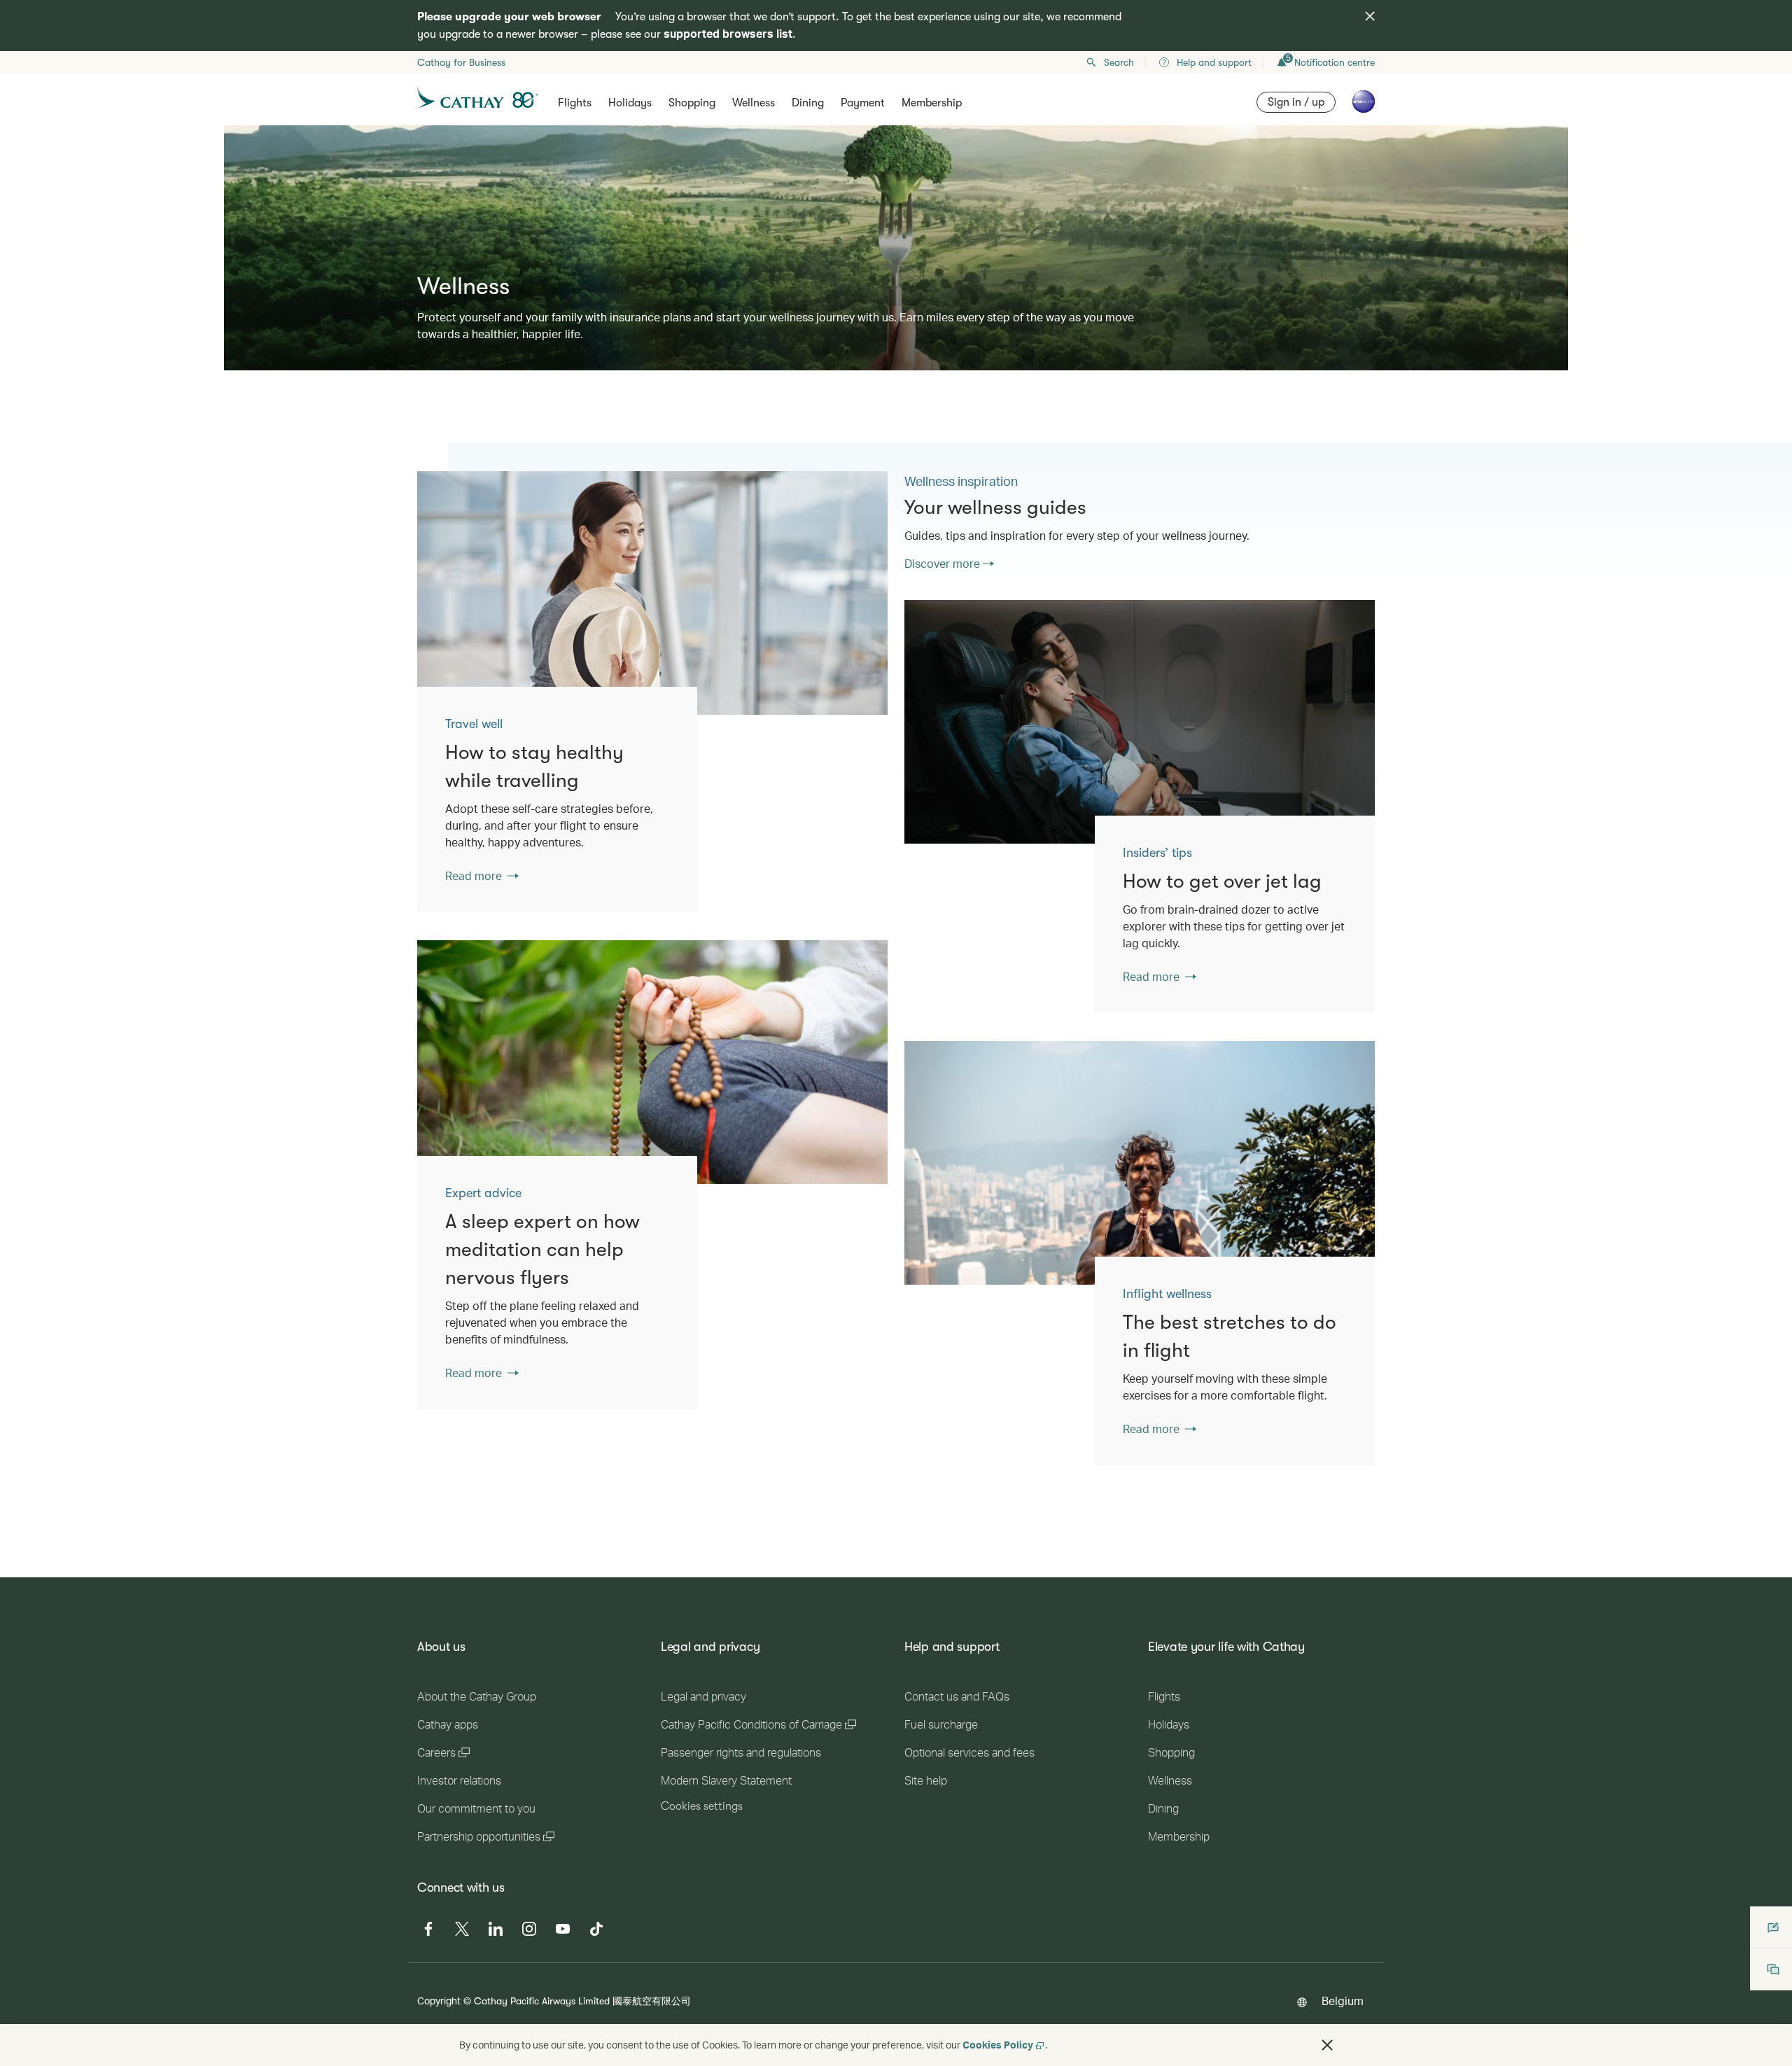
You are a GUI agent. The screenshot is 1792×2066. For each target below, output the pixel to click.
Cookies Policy (998, 2045)
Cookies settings (702, 1806)
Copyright (439, 2001)
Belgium (1343, 2001)
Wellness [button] (754, 103)
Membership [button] (932, 103)
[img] (1370, 16)
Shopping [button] (692, 103)
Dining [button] (808, 103)
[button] (1327, 2045)
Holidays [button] (630, 103)
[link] (652, 593)
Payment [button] (863, 103)
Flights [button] (575, 103)
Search (1119, 62)
